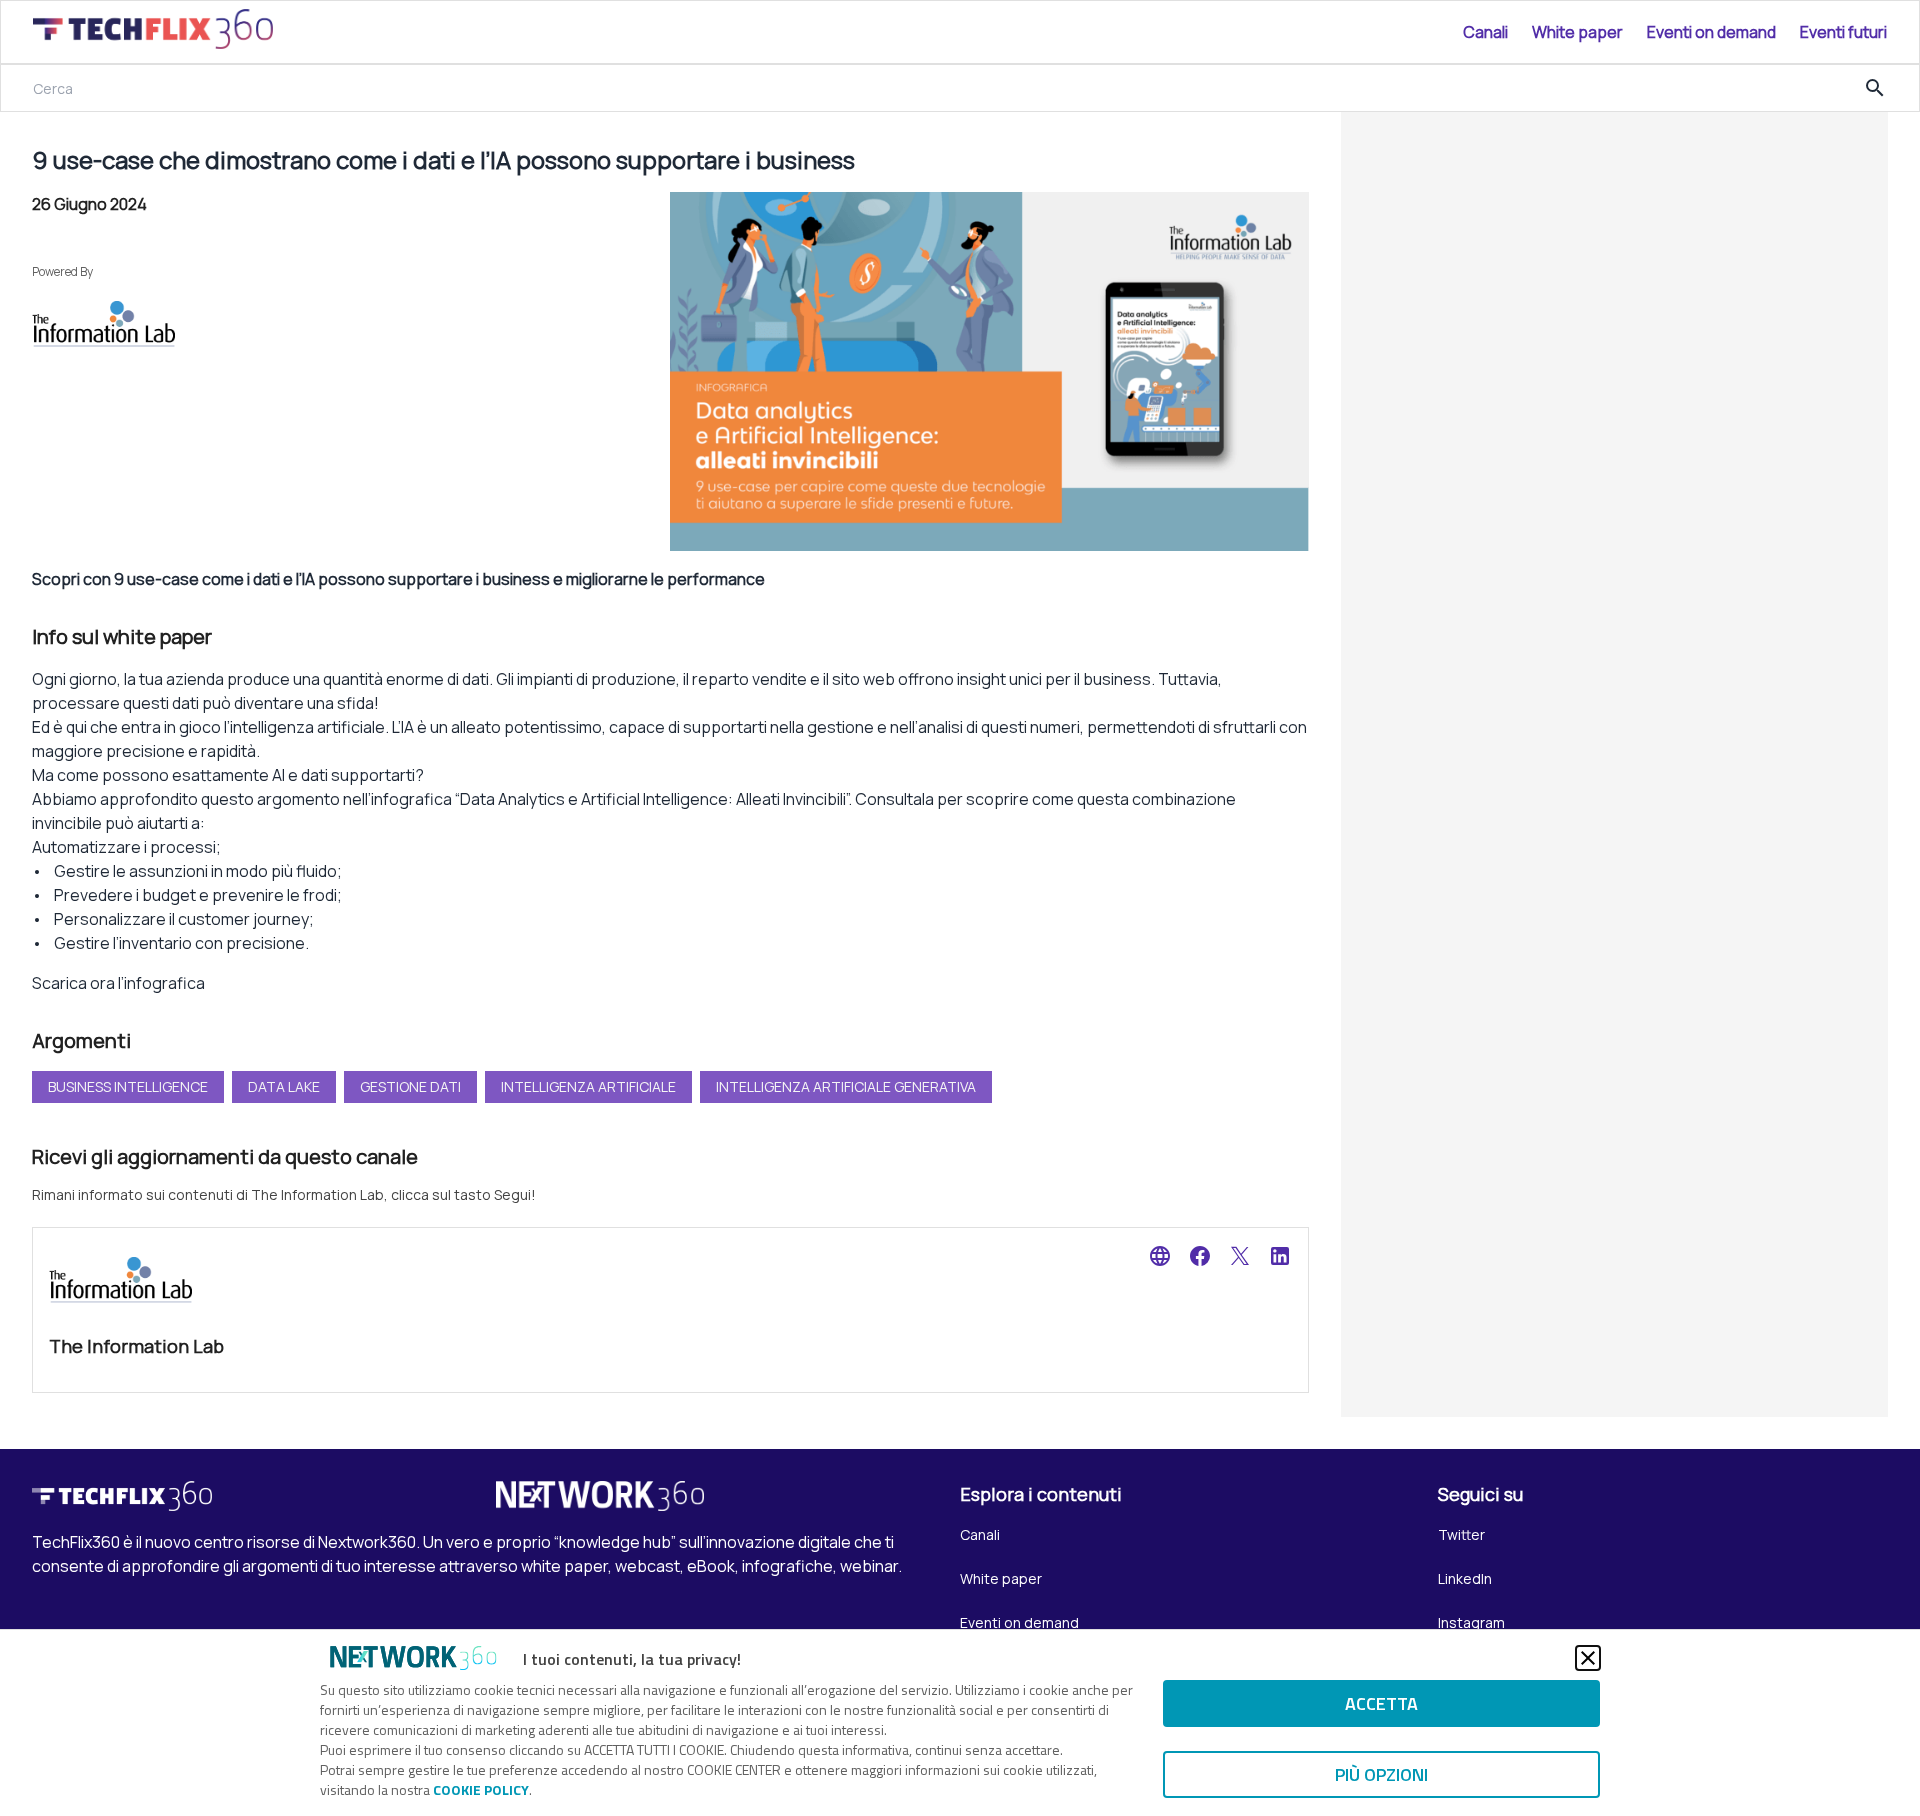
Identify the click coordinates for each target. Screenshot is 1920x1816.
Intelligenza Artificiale (588, 1086)
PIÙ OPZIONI (1381, 1774)
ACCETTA (1381, 1703)
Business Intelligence (128, 1086)
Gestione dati (410, 1086)
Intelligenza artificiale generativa (846, 1086)
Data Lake (284, 1086)
